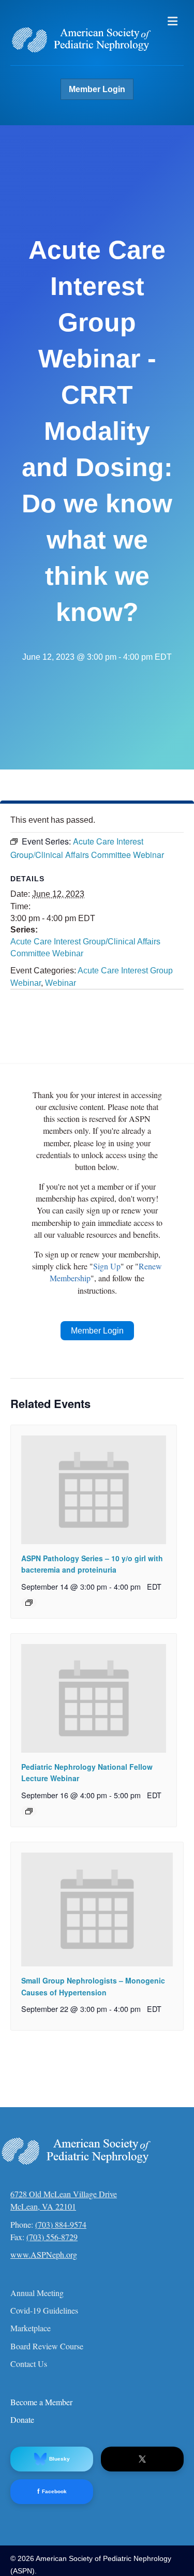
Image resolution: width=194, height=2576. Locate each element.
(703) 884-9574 (61, 2224)
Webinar (61, 983)
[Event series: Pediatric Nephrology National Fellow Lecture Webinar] (29, 1811)
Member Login (97, 89)
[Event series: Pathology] (29, 1603)
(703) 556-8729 (52, 2237)
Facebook (52, 2491)
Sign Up (107, 1266)
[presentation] (94, 1490)
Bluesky (59, 2459)
